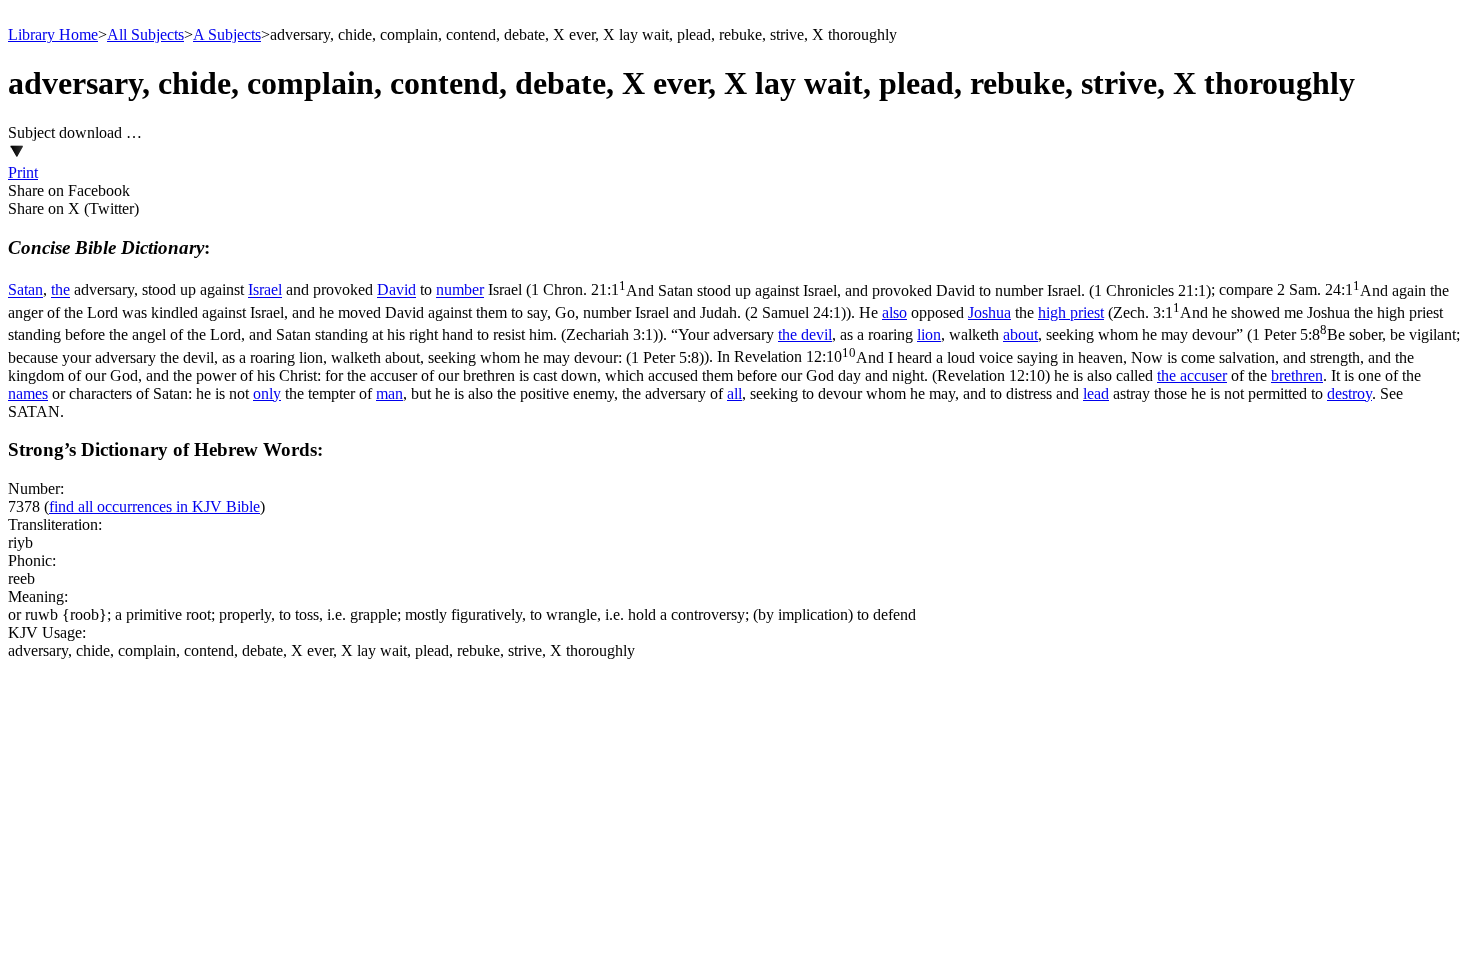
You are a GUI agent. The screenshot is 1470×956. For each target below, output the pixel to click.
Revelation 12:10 (711, 366)
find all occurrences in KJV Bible (154, 506)
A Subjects (227, 34)
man (389, 393)
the (60, 290)
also (894, 312)
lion (929, 334)
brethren (1297, 375)
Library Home (53, 34)
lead (1096, 393)
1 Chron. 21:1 (871, 290)
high (1054, 312)
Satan (25, 290)
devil (816, 334)
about (1020, 334)
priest (1087, 312)
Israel (265, 290)
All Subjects (145, 34)
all (734, 393)
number (460, 290)
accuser (1203, 375)
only (267, 393)
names (28, 393)
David (396, 290)
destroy (1349, 393)
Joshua (989, 312)
